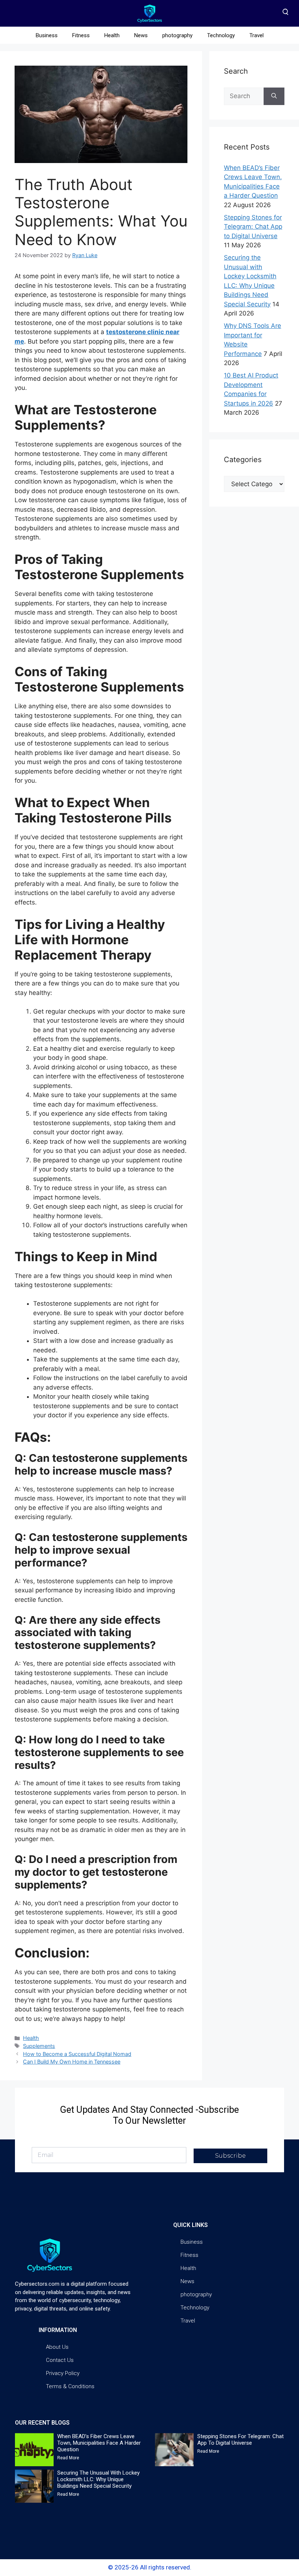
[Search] (274, 96)
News (141, 35)
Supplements (39, 2046)
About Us (57, 2347)
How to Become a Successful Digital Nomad (77, 2054)
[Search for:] (244, 96)
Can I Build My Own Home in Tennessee (72, 2062)
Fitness (81, 35)
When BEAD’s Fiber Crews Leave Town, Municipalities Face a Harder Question (99, 2443)
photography (177, 35)
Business (47, 35)
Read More (68, 2458)
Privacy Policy (63, 2373)
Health (112, 35)
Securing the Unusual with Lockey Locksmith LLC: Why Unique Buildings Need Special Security (98, 2479)
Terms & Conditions (70, 2386)
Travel (257, 35)
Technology (221, 35)
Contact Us (60, 2360)
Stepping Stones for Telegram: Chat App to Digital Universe (253, 227)
